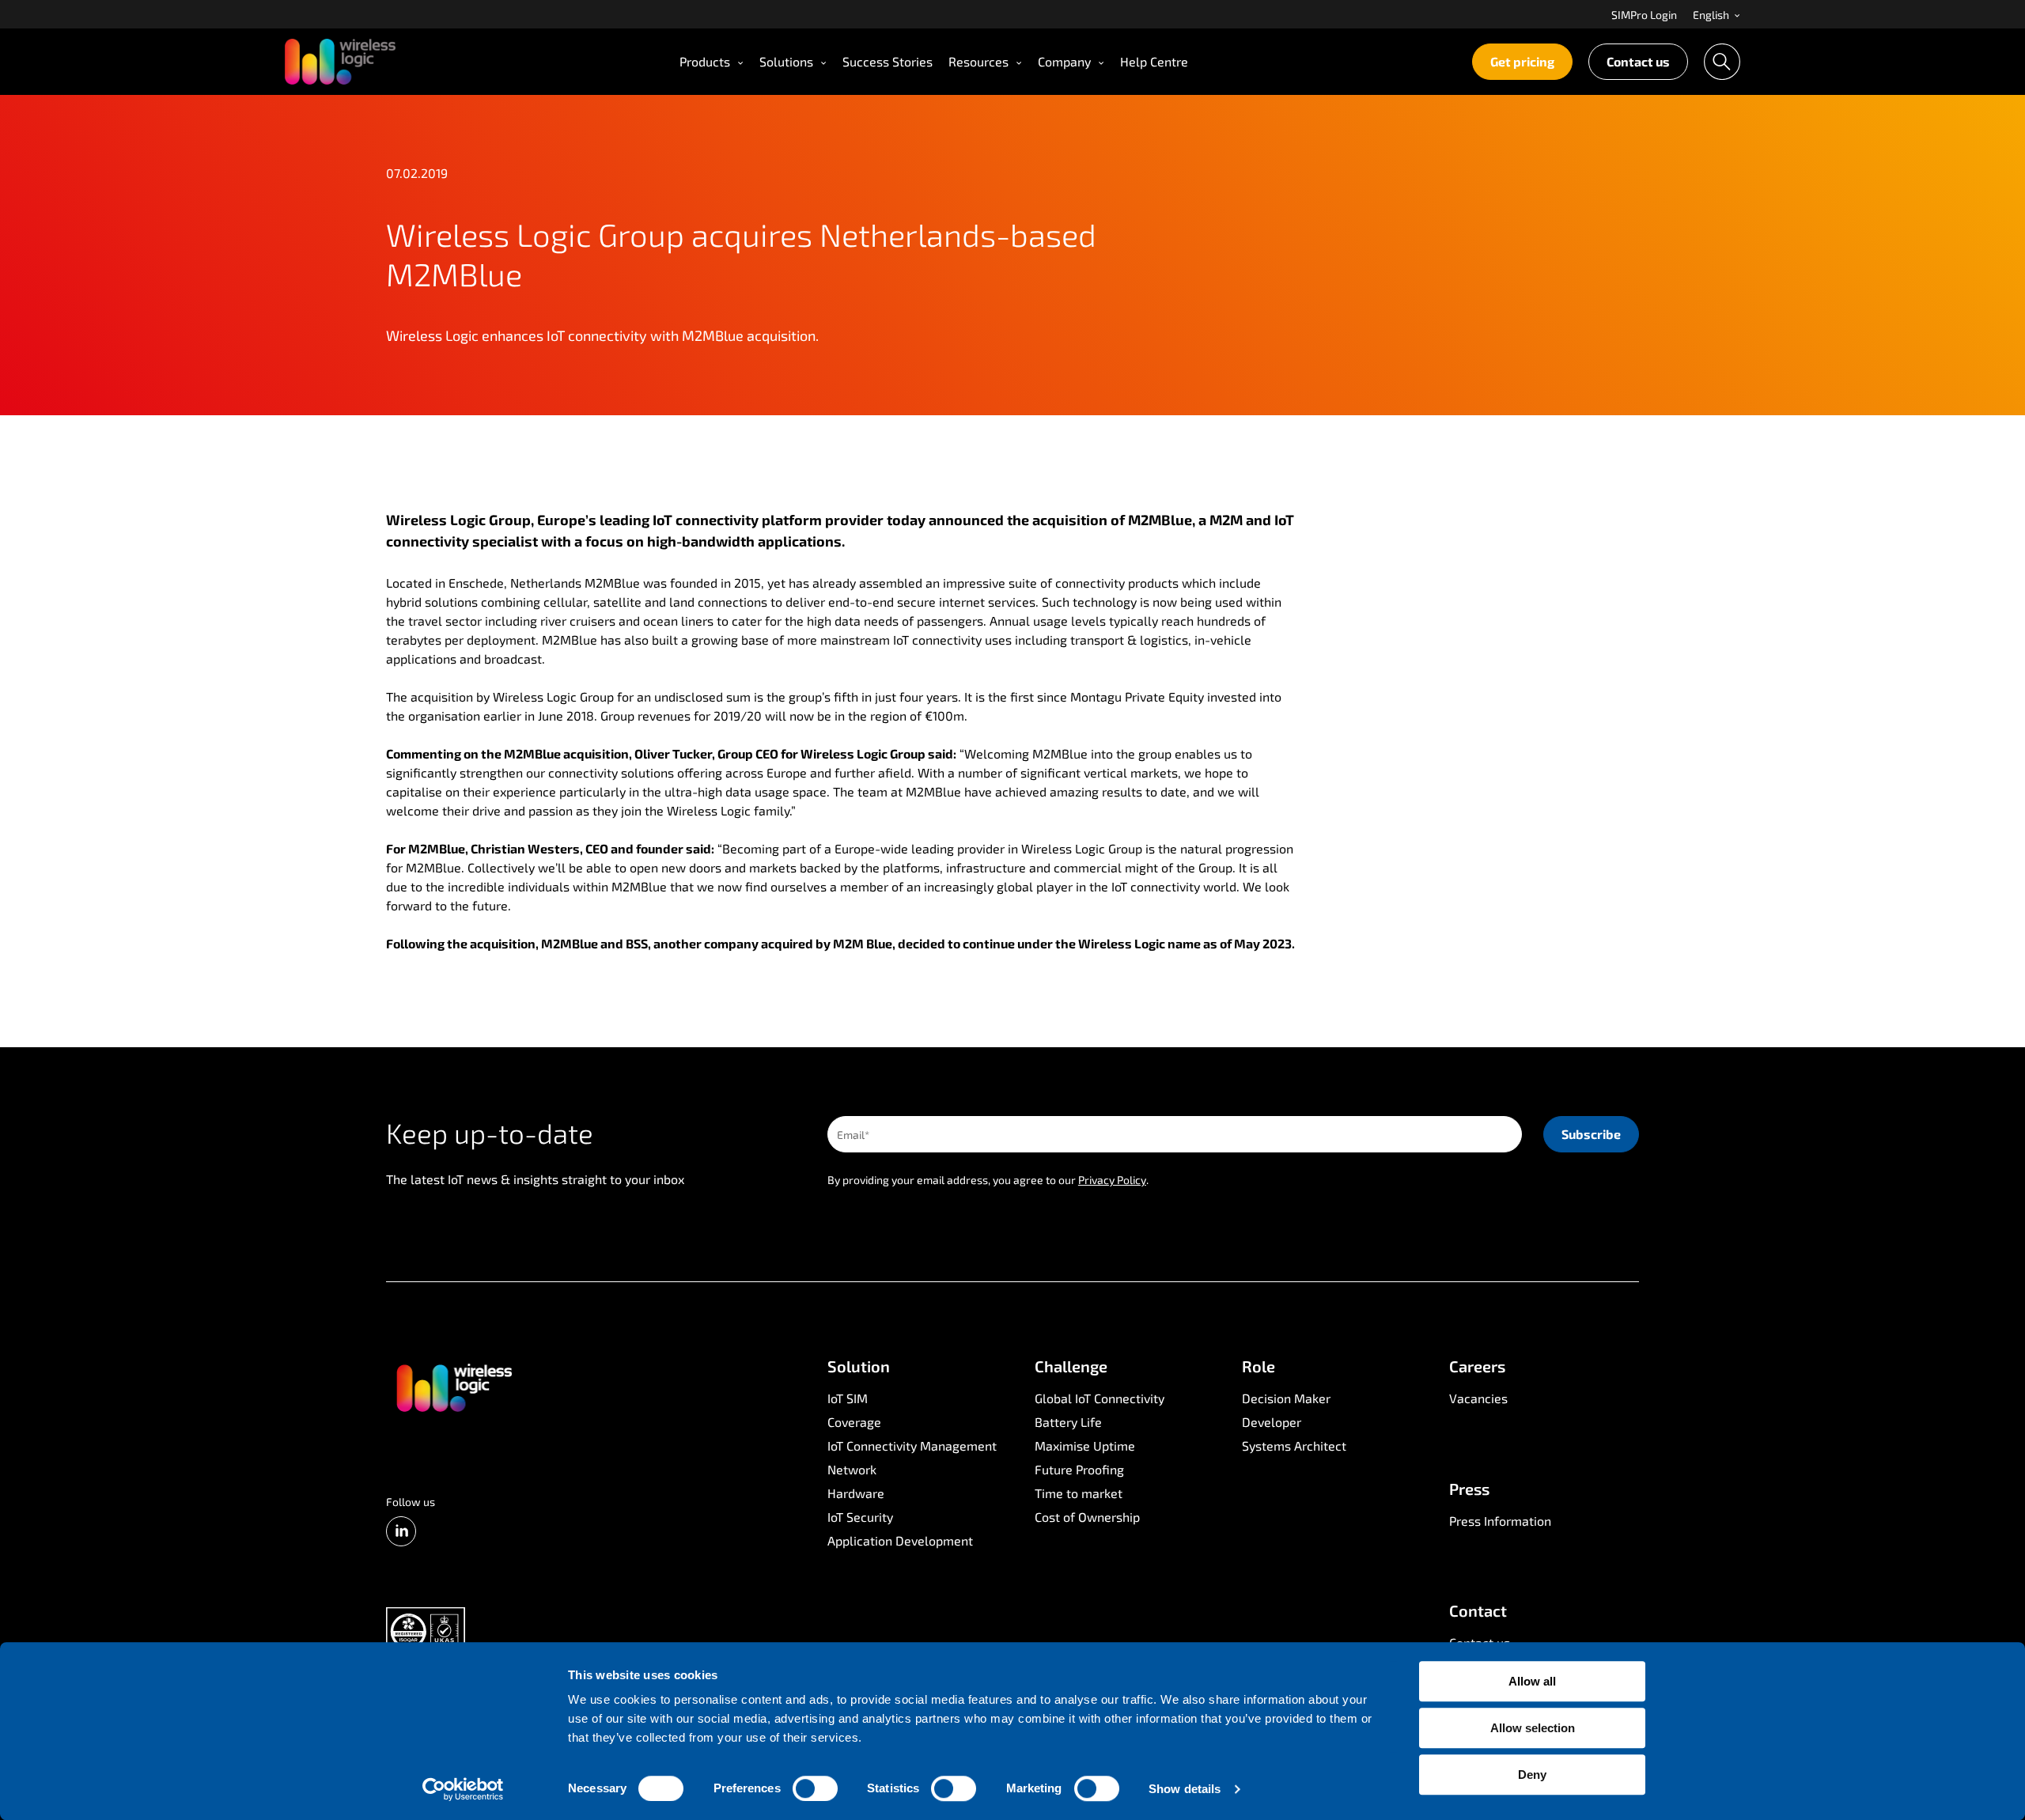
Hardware (856, 1493)
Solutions (786, 61)
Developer (1272, 1422)
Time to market (1079, 1493)
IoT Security (860, 1517)
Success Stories (888, 61)
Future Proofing (1079, 1469)
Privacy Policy (1112, 1180)
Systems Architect (1294, 1445)
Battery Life (1068, 1422)
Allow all (1532, 1681)
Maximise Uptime (1085, 1445)
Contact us (1638, 61)
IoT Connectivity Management (912, 1445)
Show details (1185, 1789)
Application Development (900, 1540)
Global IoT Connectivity (1100, 1398)
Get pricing (1522, 61)
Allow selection (1533, 1728)
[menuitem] (1644, 14)
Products (705, 61)
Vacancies (1478, 1398)
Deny (1532, 1775)
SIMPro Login (1644, 15)
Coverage (854, 1422)
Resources (978, 61)
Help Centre (1154, 61)
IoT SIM (848, 1398)
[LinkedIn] (401, 1531)
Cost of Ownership (1087, 1517)
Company (1064, 61)
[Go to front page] (453, 1387)
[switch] (815, 1788)
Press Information (1500, 1521)
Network (852, 1469)
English (1712, 15)
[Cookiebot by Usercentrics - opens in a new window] (463, 1789)
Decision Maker (1286, 1398)
